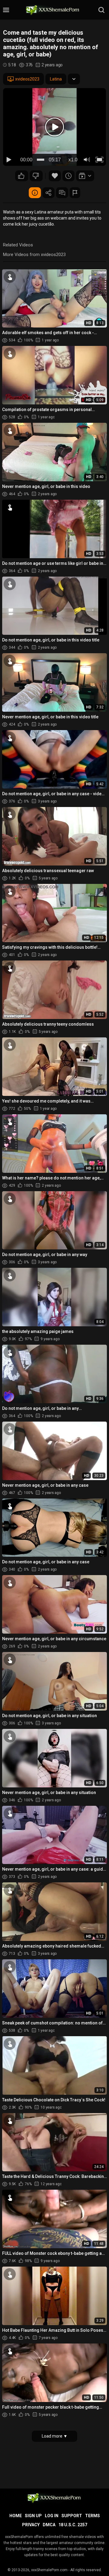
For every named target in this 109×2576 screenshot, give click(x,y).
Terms (92, 2516)
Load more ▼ (55, 2436)
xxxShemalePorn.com (49, 2570)
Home (16, 2516)
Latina (56, 79)
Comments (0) (62, 193)
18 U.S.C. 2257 (73, 2525)
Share (48, 193)
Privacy (31, 2525)
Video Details (35, 193)
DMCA (49, 2525)
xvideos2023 (27, 79)
